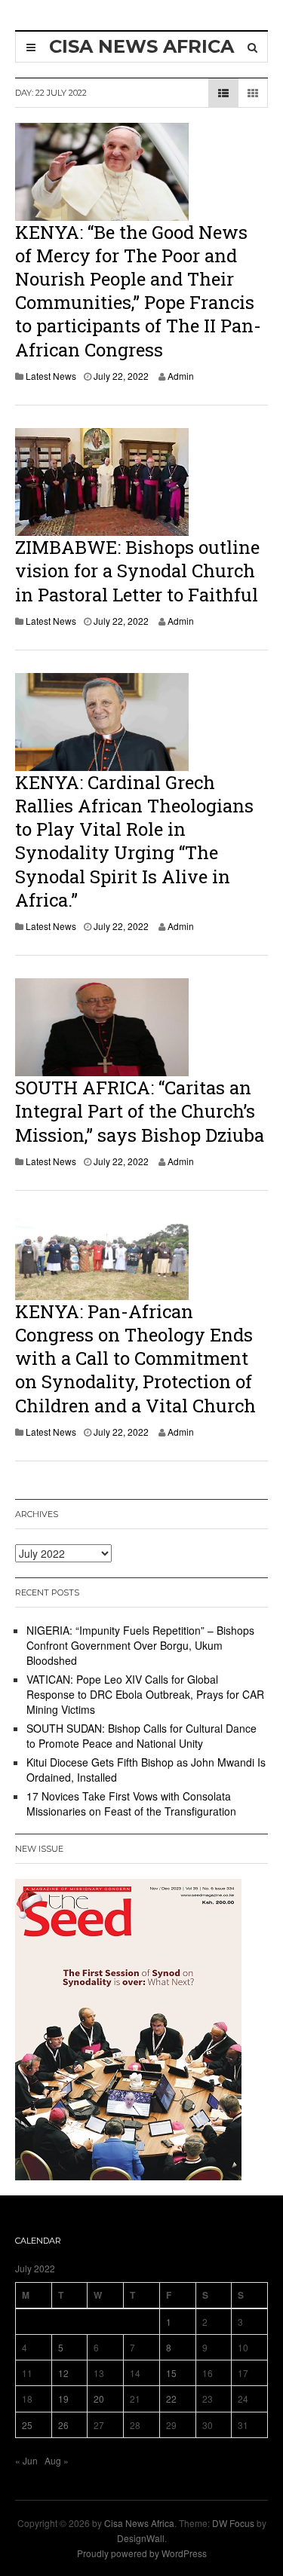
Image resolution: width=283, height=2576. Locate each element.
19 (63, 2399)
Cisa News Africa (139, 2523)
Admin (181, 376)
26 (63, 2425)
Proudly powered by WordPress (142, 2553)
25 (27, 2425)
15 (171, 2373)
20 (99, 2399)
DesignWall (141, 2538)
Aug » (57, 2460)
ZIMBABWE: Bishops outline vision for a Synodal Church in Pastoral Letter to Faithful (137, 571)
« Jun (26, 2460)
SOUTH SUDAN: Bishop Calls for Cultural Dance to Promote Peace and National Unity (141, 1736)
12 (63, 2373)
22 (171, 2399)
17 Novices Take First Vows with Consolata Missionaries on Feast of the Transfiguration (131, 1804)
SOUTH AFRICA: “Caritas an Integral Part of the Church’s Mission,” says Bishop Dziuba (140, 1111)
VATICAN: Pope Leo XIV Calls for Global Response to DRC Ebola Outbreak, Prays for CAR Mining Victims (145, 1694)
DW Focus (233, 2523)
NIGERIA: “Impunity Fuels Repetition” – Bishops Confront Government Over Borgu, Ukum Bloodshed (140, 1645)
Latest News (51, 376)
